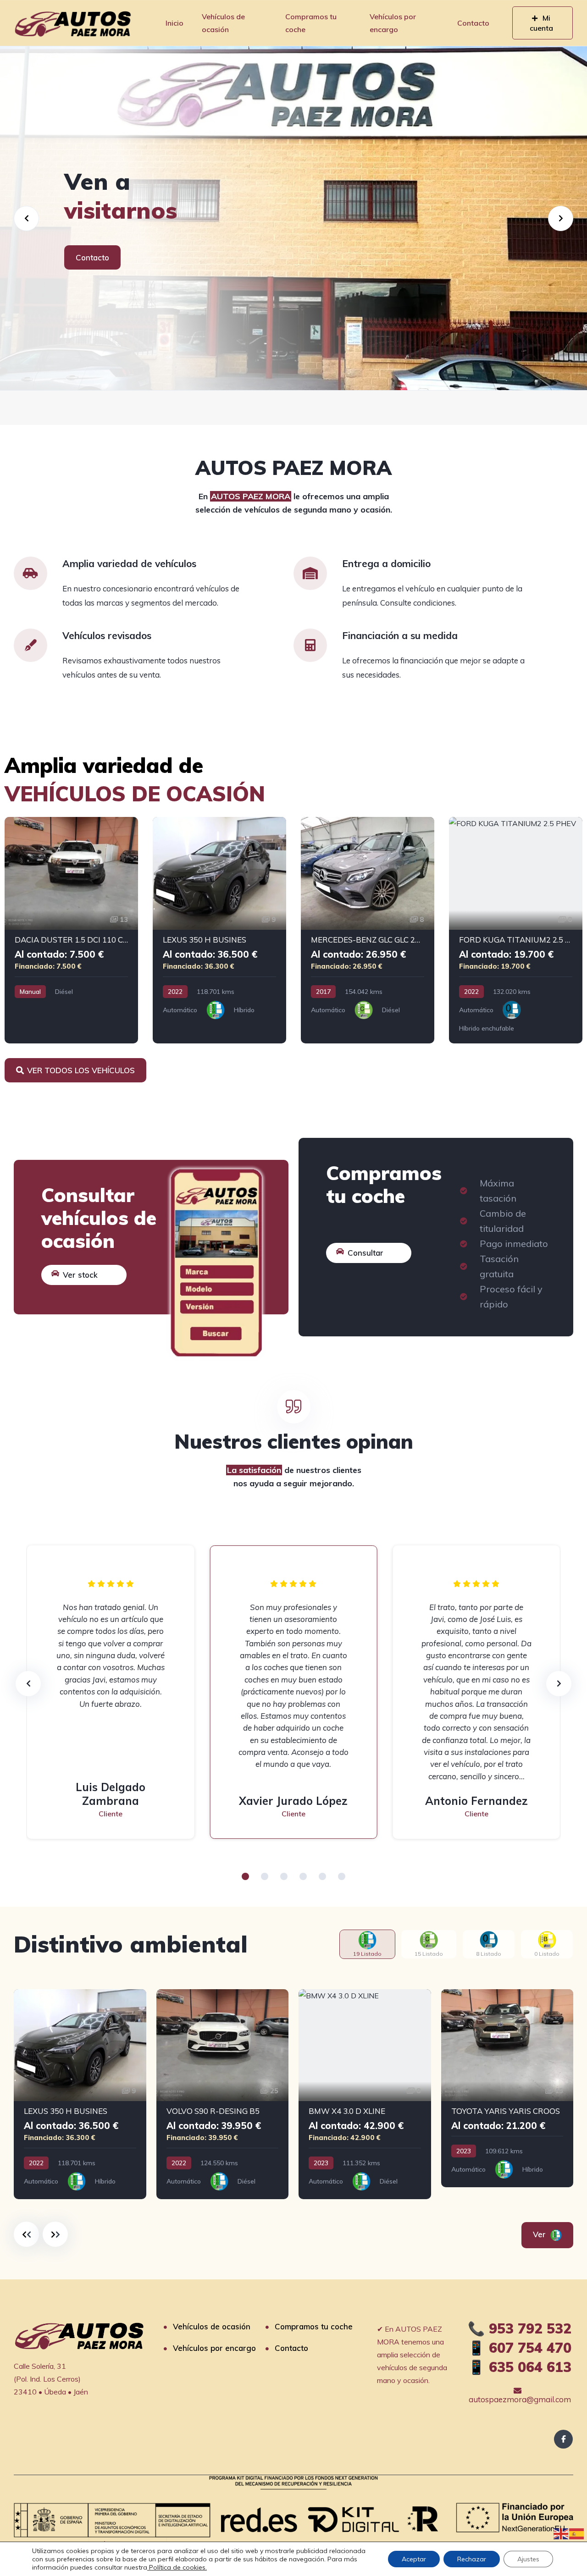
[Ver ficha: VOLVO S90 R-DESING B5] (223, 2094)
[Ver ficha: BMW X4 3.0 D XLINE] (365, 2094)
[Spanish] (577, 2533)
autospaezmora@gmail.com (520, 2399)
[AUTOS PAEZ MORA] (73, 23)
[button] (245, 1876)
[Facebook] (563, 2439)
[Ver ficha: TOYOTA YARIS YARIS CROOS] (507, 2088)
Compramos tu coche (311, 23)
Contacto (473, 23)
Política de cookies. (177, 2567)
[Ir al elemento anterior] (26, 2234)
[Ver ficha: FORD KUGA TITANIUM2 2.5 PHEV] (516, 930)
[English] (561, 2533)
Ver (540, 2234)
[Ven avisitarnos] (293, 218)
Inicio (174, 23)
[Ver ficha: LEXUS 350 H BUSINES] (219, 930)
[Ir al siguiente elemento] (55, 2234)
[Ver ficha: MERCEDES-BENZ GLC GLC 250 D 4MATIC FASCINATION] (368, 930)
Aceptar (414, 2559)
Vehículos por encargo (393, 23)
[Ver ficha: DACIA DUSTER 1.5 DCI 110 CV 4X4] (71, 930)
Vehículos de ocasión (223, 23)
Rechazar (472, 2559)
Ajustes (528, 2559)
